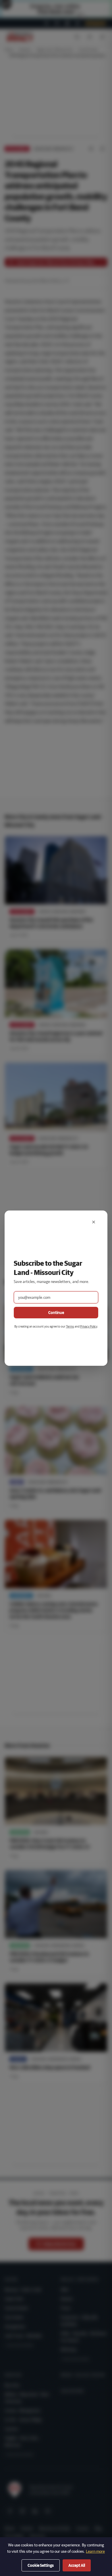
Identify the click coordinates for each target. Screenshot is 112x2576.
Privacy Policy (89, 1326)
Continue (56, 1313)
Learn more (95, 2551)
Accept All (77, 2565)
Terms (70, 1326)
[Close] (94, 1222)
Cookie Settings (41, 2565)
